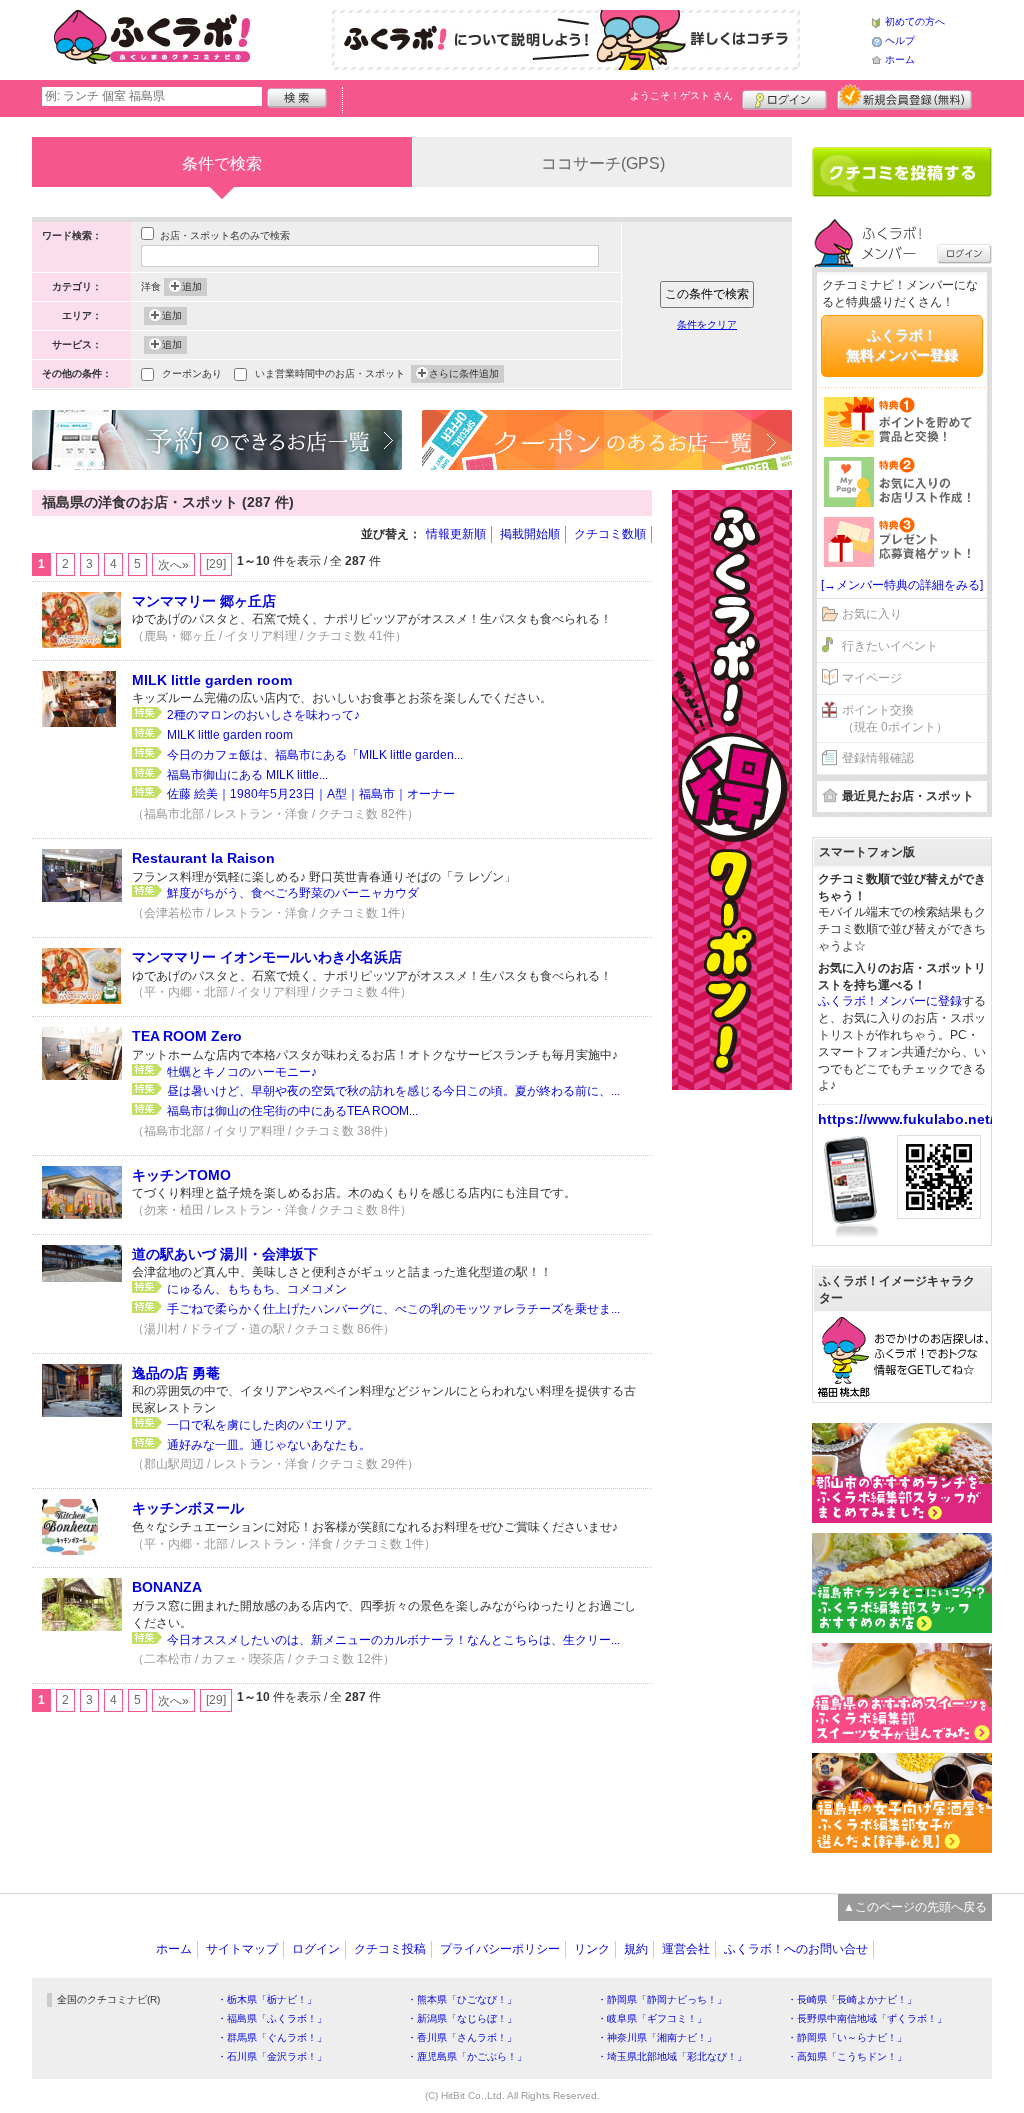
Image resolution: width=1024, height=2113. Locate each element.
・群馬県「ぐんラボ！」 (272, 2037)
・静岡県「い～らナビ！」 (847, 2037)
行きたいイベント (890, 646)
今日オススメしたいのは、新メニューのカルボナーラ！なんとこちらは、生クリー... (393, 1640)
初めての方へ (915, 21)
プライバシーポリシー (500, 1949)
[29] (216, 564)
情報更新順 (456, 534)
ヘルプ (900, 40)
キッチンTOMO (181, 1175)
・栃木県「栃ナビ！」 (267, 1999)
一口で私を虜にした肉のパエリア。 (263, 1425)
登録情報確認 (878, 758)
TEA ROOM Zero (187, 1036)
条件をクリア (707, 324)
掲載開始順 (530, 534)
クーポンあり (192, 373)
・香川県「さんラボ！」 (462, 2037)
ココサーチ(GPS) (603, 163)
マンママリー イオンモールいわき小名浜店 (267, 957)
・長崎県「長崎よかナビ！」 (852, 1999)
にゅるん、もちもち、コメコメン (257, 1289)
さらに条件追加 (464, 373)
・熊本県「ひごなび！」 (462, 1999)
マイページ (872, 678)
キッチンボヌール (188, 1508)
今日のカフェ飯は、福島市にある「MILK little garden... (315, 755)
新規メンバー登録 (904, 97)
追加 (192, 286)
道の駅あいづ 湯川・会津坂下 (225, 1254)
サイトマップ (242, 1949)
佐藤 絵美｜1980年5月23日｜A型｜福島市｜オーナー (311, 794)
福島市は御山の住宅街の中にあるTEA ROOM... (292, 1111)
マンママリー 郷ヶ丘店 (204, 601)
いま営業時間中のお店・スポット (330, 373)
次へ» (173, 565)
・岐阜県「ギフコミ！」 (652, 2018)
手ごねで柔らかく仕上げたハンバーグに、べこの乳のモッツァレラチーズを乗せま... (393, 1309)
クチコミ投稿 (390, 1949)
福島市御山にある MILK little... (247, 775)
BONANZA (167, 1587)
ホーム (900, 59)
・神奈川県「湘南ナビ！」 (657, 2037)
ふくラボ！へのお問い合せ (796, 1949)
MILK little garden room (212, 680)
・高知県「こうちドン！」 (847, 2056)
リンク (592, 1949)
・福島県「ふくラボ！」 (272, 2018)
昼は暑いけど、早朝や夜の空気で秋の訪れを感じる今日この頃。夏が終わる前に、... (393, 1091)
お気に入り (872, 614)
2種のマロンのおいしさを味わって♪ (263, 715)
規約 (636, 1949)
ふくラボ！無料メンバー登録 (902, 345)
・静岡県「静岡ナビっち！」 (662, 1999)
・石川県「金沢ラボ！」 (272, 2056)
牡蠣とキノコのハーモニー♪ (242, 1072)
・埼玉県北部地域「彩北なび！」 (672, 2056)
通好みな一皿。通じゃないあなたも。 (269, 1445)
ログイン (784, 97)
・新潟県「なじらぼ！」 (462, 2018)
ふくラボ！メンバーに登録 (890, 1001)
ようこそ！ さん (681, 95)
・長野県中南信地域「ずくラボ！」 (867, 2018)
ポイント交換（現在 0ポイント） (895, 718)
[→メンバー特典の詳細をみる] (902, 585)
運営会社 (686, 1949)
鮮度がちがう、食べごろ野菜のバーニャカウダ (293, 893)
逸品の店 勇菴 (176, 1373)
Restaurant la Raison (203, 858)
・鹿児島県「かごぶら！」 (467, 2056)
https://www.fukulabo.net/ (906, 1119)
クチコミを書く (902, 172)
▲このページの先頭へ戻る (915, 1907)
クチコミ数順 (610, 534)
